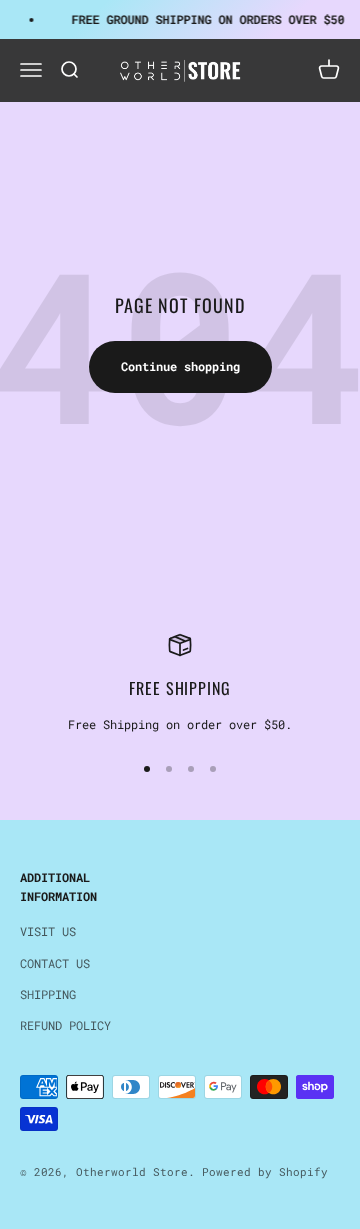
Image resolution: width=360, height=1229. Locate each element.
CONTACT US (55, 963)
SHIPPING (48, 994)
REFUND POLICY (65, 1025)
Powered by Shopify (265, 1171)
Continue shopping (180, 366)
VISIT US (48, 931)
